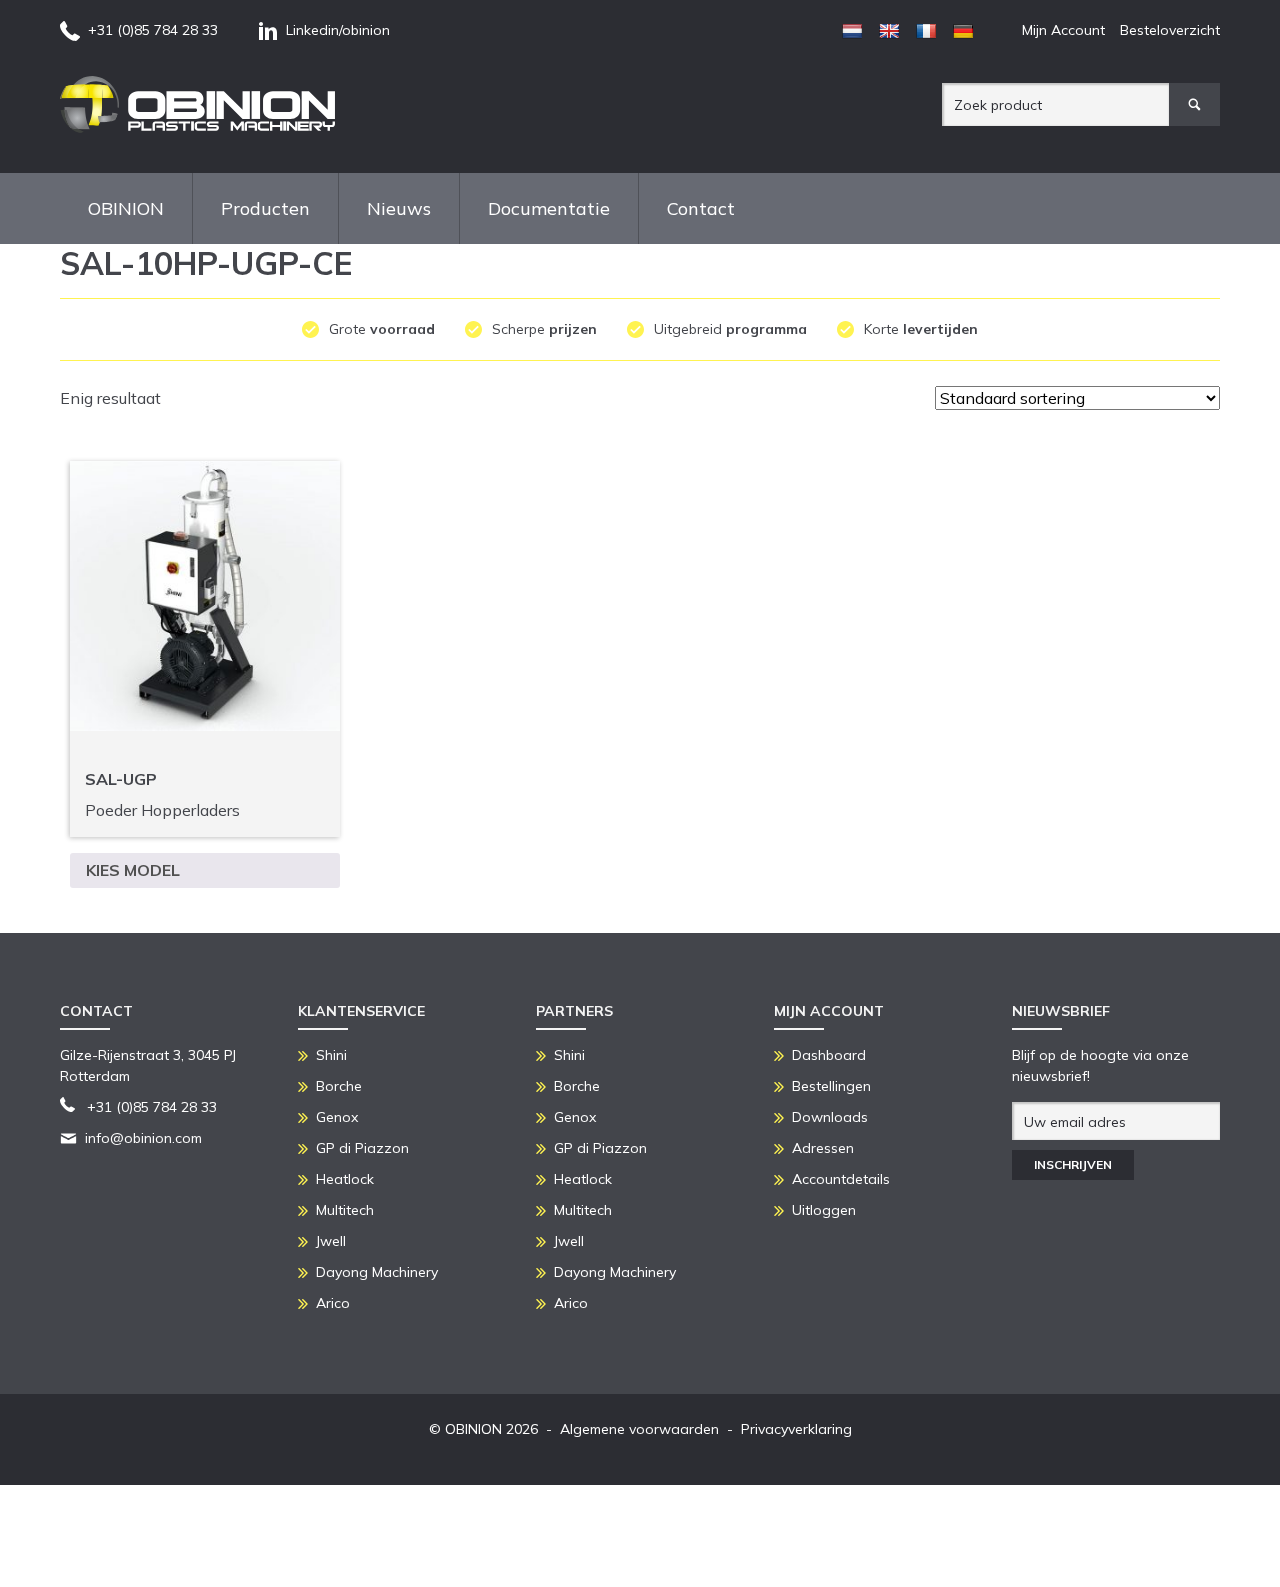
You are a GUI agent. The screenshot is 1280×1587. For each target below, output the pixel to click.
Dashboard (829, 1055)
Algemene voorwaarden (639, 1429)
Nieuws (399, 208)
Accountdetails (841, 1179)
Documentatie (549, 208)
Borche (339, 1086)
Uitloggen (824, 1210)
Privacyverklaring (796, 1429)
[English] (889, 31)
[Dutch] (852, 31)
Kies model (133, 870)
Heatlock (345, 1179)
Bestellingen (831, 1086)
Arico (333, 1303)
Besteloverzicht (1170, 30)
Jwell (331, 1241)
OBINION (126, 208)
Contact (701, 208)
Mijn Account (1063, 30)
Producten (265, 208)
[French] (926, 31)
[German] (963, 31)
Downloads (830, 1117)
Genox (337, 1117)
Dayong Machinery (377, 1272)
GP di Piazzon (362, 1148)
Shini (331, 1055)
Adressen (823, 1148)
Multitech (345, 1210)
